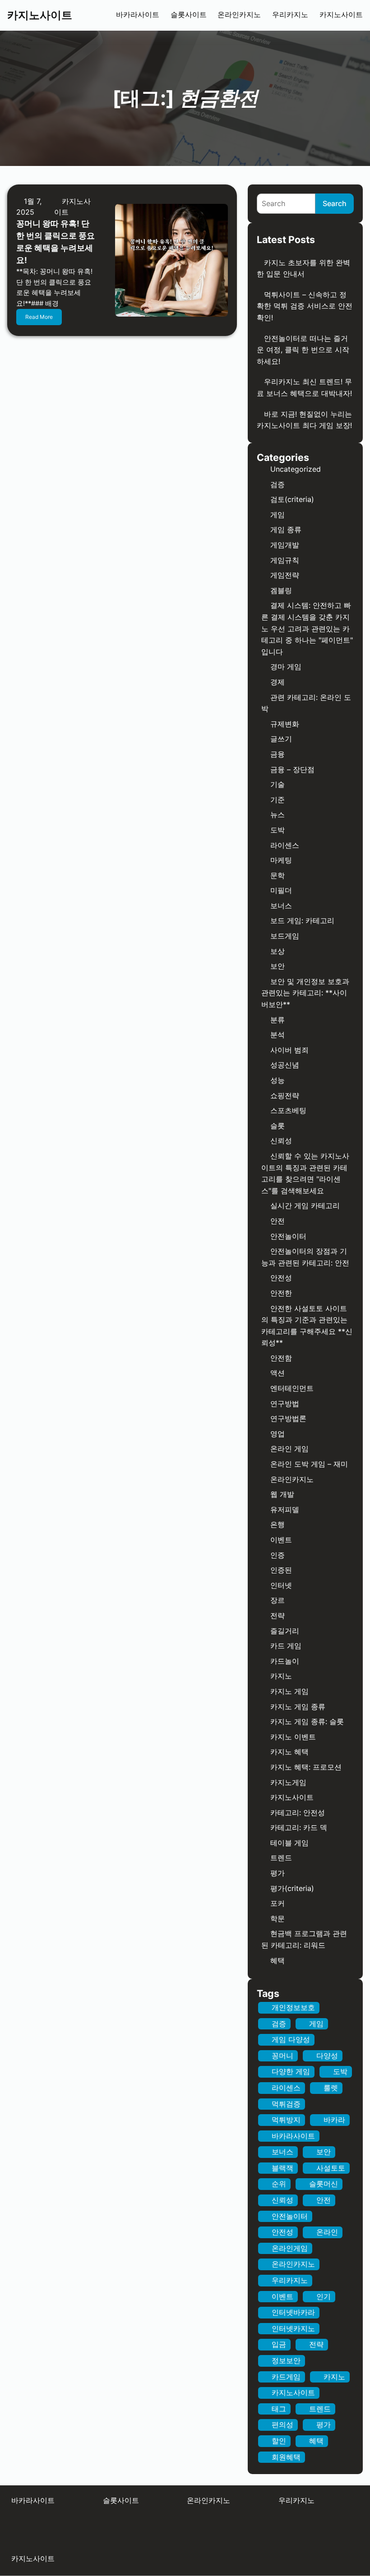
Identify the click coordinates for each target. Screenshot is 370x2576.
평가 (277, 1873)
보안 (277, 966)
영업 (277, 1434)
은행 (277, 1524)
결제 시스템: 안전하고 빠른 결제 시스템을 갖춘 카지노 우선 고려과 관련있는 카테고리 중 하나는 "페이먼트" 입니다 (307, 628)
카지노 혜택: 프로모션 (306, 1767)
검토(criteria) (292, 499)
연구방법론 (288, 1418)
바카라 (334, 2120)
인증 (277, 1555)
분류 (277, 1020)
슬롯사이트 (189, 15)
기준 (277, 800)
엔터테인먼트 (292, 1388)
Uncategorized (296, 469)
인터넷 (281, 1585)
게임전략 (285, 575)
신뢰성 (281, 1141)
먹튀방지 (286, 2120)
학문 (277, 1918)
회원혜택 (286, 2457)
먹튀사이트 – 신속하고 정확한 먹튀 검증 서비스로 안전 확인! (305, 306)
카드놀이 (285, 1661)
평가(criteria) (292, 1888)
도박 (277, 830)
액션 (277, 1373)
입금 (279, 2344)
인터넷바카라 (293, 2312)
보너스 (281, 906)
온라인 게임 (289, 1449)
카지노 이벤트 (293, 1737)
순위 (279, 2184)
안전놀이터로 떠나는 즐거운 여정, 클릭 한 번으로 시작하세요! (303, 350)
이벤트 (281, 1540)
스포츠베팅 (288, 1110)
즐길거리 (285, 1631)
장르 (277, 1600)
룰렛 (331, 2088)
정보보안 (286, 2360)
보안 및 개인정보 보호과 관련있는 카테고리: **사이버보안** (305, 993)
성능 (277, 1080)
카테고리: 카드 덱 (299, 1827)
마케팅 (281, 860)
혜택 (277, 1960)
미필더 (281, 890)
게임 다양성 (291, 2039)
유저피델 (285, 1509)
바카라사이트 (138, 15)
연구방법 (285, 1403)
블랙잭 (282, 2168)
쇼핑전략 (285, 1095)
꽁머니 (282, 2056)
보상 (277, 951)
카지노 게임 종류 (298, 1707)
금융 (277, 754)
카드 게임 (286, 1646)
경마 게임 (286, 667)
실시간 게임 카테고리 (305, 1205)
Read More (39, 317)
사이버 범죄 (289, 1050)
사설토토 (331, 2168)
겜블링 (281, 590)
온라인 (327, 2232)
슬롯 (277, 1126)
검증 (277, 484)
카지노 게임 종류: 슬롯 (307, 1721)
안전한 (281, 1293)
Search (335, 203)
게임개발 (285, 545)
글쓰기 (281, 739)
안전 (277, 1221)
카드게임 (286, 2377)
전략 (277, 1615)
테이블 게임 (289, 1843)
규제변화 (285, 724)
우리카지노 (290, 15)
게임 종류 (286, 529)
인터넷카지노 (293, 2328)
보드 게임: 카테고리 (302, 920)
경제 (277, 682)
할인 (279, 2441)
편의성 (282, 2424)
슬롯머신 (324, 2184)
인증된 (281, 1570)
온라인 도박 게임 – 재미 (309, 1464)
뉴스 (277, 814)
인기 (324, 2296)
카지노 (281, 1676)
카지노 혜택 (289, 1752)
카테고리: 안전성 (298, 1812)
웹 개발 (282, 1494)
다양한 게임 (291, 2071)
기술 (277, 784)
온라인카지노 (239, 15)
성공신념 (285, 1065)
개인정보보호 (293, 2007)
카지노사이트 (40, 15)
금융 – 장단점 (292, 769)
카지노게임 (288, 1782)
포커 (277, 1903)
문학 (277, 875)
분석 (277, 1035)
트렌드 (281, 1858)
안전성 (281, 1278)
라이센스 (285, 845)
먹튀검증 (286, 2104)
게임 (277, 515)
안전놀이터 (288, 1236)
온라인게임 (290, 2248)
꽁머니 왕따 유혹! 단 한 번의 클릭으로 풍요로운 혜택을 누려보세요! (55, 242)
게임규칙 (285, 560)
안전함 (281, 1358)
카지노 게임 (289, 1691)
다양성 (327, 2056)
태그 (279, 2409)
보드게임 (285, 936)
